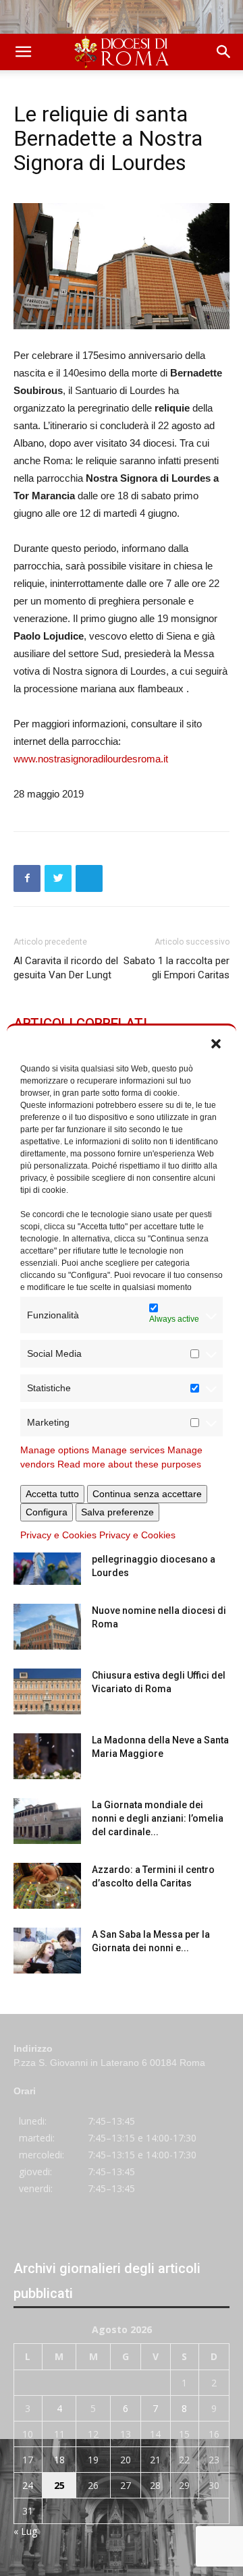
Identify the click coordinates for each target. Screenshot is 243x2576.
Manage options (55, 1450)
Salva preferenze (117, 1512)
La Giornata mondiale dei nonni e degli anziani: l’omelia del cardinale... (158, 1818)
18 (59, 2460)
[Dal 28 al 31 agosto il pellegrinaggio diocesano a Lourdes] (47, 1562)
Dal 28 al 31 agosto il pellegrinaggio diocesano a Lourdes (154, 1559)
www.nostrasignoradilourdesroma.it (91, 759)
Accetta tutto (52, 1494)
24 (28, 2485)
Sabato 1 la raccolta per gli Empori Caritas (177, 968)
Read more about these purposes (129, 1464)
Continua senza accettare (147, 1494)
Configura (47, 1512)
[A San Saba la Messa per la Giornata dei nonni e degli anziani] (47, 1951)
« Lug (25, 2531)
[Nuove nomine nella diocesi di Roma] (47, 1627)
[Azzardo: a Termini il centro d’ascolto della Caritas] (47, 1886)
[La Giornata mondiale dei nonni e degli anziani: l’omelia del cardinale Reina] (47, 1821)
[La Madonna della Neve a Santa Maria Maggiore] (47, 1757)
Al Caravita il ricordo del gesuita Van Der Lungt (66, 968)
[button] (216, 1042)
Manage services (128, 1450)
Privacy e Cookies (58, 1535)
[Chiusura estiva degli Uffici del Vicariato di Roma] (47, 1692)
